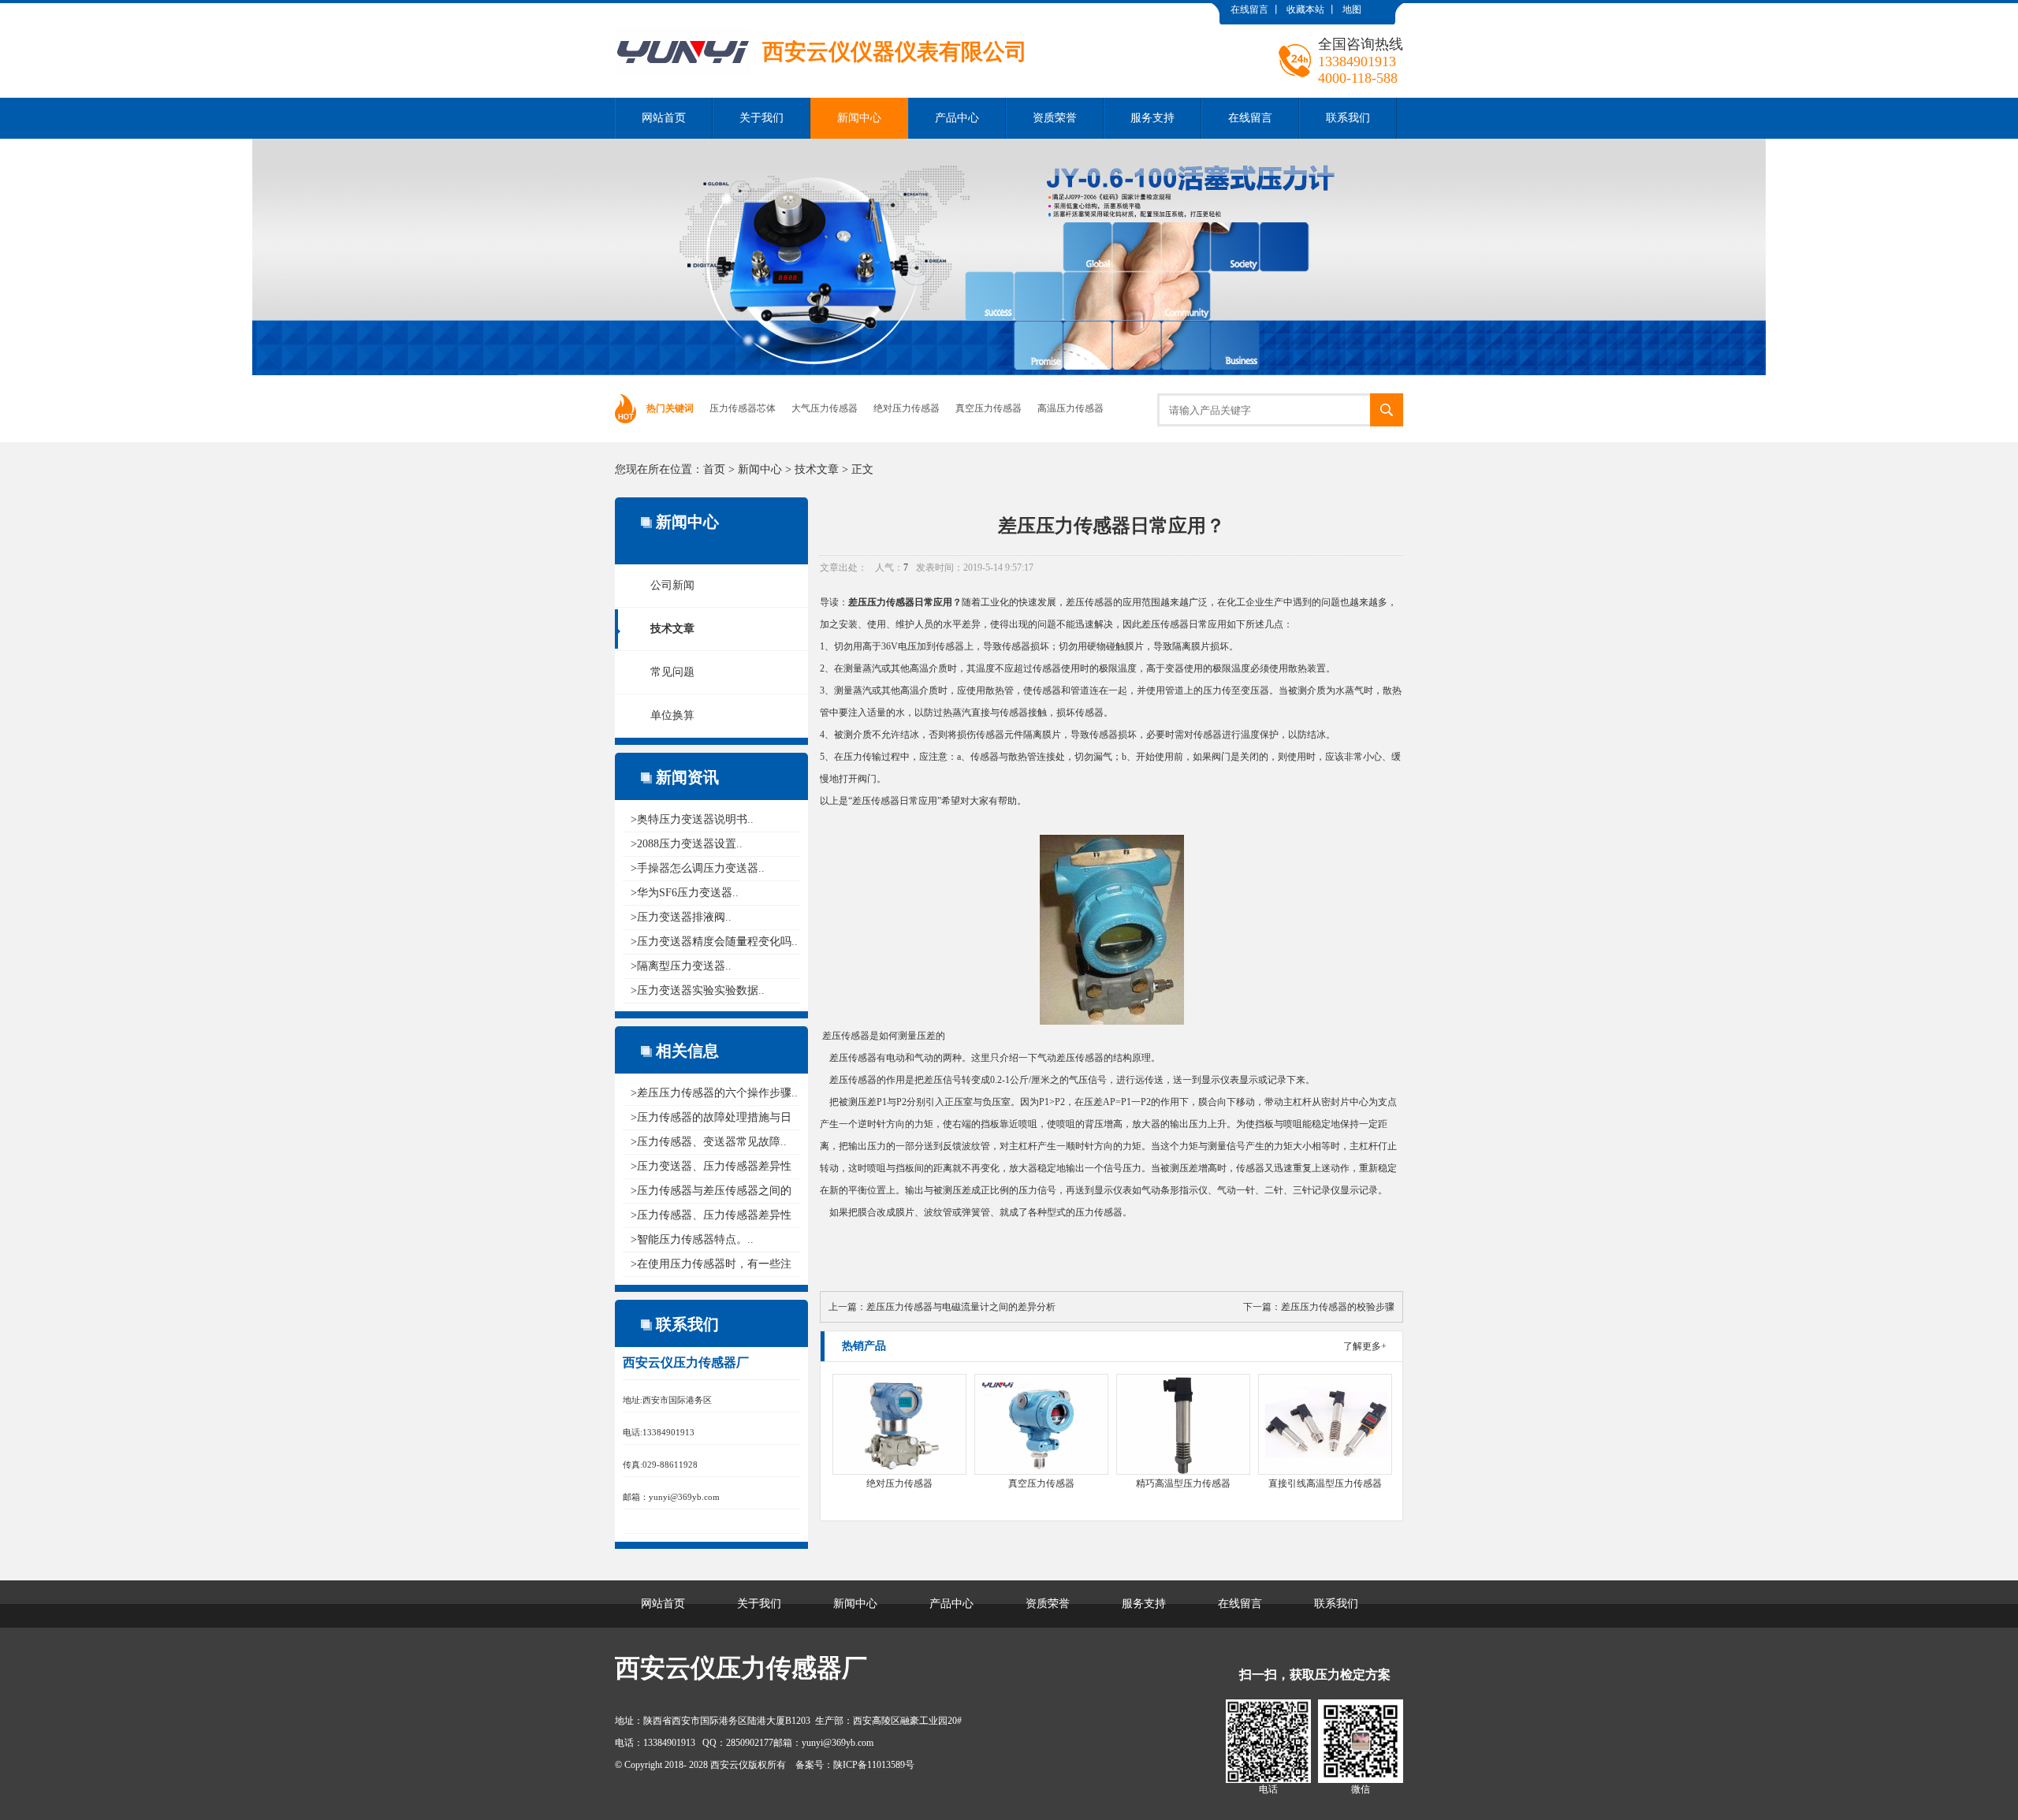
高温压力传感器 (1070, 408)
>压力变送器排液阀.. (681, 917)
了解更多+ (1365, 1346)
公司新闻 (672, 585)
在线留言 (1249, 9)
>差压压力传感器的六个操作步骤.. (714, 1093)
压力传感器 (891, 602)
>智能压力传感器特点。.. (692, 1239)
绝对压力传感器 (907, 408)
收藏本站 (1305, 9)
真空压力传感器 (989, 408)
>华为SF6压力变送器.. (685, 893)
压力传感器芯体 (743, 408)
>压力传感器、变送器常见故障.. (709, 1142)
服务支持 (1152, 118)
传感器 (1099, 602)
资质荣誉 (1055, 118)
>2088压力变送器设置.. (687, 844)
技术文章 (817, 469)
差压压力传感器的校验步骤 (1338, 1307)
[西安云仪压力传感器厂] (821, 15)
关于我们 (761, 118)
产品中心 (957, 118)
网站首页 (664, 118)
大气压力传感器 (825, 408)
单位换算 (672, 715)
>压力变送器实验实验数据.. (698, 990)
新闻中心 (859, 118)
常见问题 (672, 672)
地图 (1352, 9)
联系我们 (1348, 118)
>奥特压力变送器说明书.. (692, 819)
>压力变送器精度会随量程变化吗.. (714, 942)
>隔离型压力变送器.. (681, 966)
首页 (714, 469)
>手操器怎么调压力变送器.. (698, 868)
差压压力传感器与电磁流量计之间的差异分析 (961, 1307)
